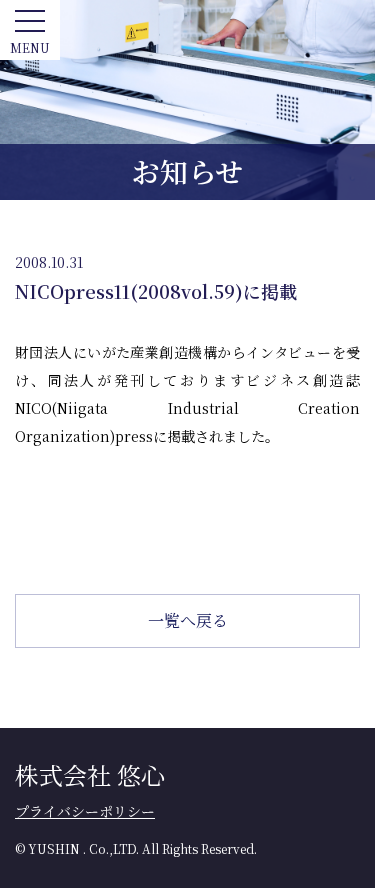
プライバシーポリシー (85, 811)
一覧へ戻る (188, 620)
